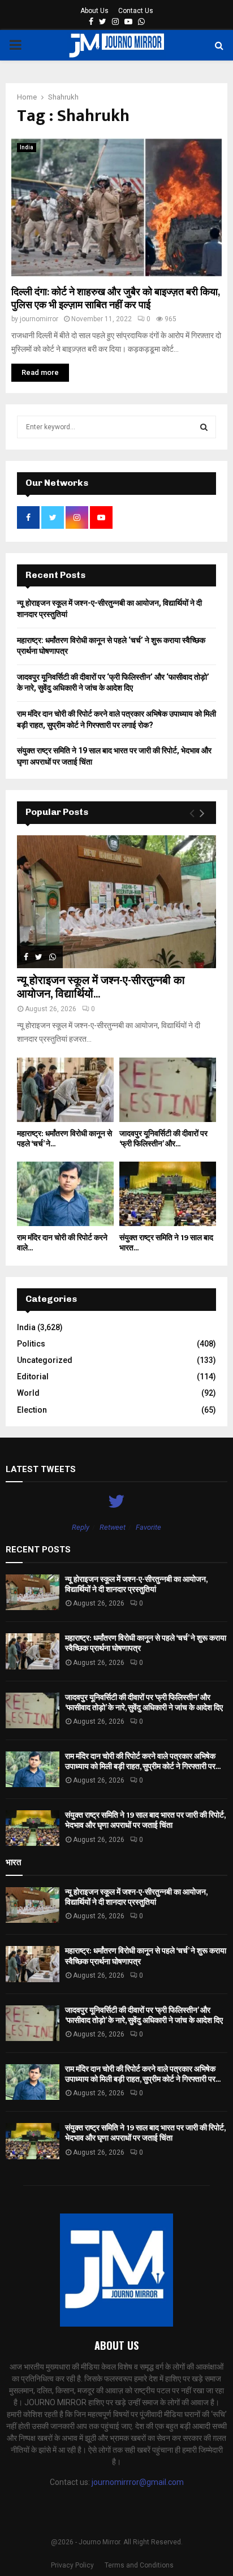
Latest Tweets (41, 1469)
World (28, 1393)
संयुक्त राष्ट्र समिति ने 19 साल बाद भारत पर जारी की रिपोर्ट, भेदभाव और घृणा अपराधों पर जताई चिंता (145, 1820)
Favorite (148, 1527)
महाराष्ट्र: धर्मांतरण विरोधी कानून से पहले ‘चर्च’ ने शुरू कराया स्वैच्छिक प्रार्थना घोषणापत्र (146, 1643)
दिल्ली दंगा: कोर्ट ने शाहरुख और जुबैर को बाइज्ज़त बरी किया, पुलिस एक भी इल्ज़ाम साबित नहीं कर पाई (115, 299)
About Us (94, 11)
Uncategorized (45, 1360)
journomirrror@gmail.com (138, 2482)
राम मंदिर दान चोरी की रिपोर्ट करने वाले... (62, 1243)
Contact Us (136, 11)
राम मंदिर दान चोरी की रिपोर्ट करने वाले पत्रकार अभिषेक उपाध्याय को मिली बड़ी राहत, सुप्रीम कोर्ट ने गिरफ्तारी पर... (143, 1761)
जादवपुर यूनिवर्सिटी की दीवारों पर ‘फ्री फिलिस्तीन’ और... (163, 1139)
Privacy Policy (72, 2565)
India (27, 147)
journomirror (39, 319)
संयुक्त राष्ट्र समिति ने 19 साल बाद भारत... (166, 1243)
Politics (31, 1344)
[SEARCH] (204, 427)
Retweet (113, 1527)
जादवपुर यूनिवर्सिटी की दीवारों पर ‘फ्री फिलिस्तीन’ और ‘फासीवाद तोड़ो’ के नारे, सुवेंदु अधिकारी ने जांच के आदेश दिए (144, 1703)
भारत (13, 1862)
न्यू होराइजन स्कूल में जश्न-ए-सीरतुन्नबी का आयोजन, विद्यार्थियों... (101, 987)
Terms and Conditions (139, 2565)
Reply (81, 1527)
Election (32, 1410)
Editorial (33, 1377)
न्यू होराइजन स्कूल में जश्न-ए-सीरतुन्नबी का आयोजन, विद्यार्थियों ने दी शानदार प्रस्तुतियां (136, 1584)
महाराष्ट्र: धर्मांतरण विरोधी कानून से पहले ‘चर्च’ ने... (64, 1139)
